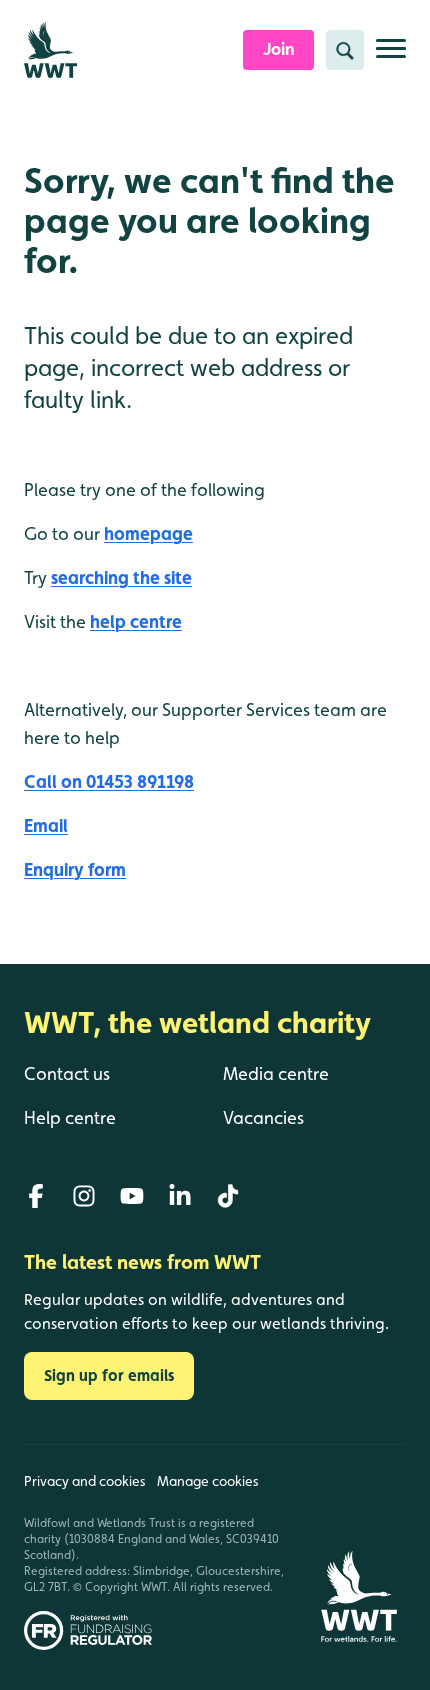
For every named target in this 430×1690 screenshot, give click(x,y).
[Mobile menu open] (391, 56)
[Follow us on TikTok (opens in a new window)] (228, 1196)
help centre (136, 621)
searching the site (121, 577)
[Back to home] (359, 1547)
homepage (148, 533)
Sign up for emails (109, 1375)
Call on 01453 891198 (109, 781)
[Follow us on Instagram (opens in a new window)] (84, 1196)
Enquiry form (75, 869)
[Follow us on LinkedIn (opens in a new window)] (180, 1196)
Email (46, 825)
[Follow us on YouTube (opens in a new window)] (132, 1196)
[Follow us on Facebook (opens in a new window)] (36, 1196)
